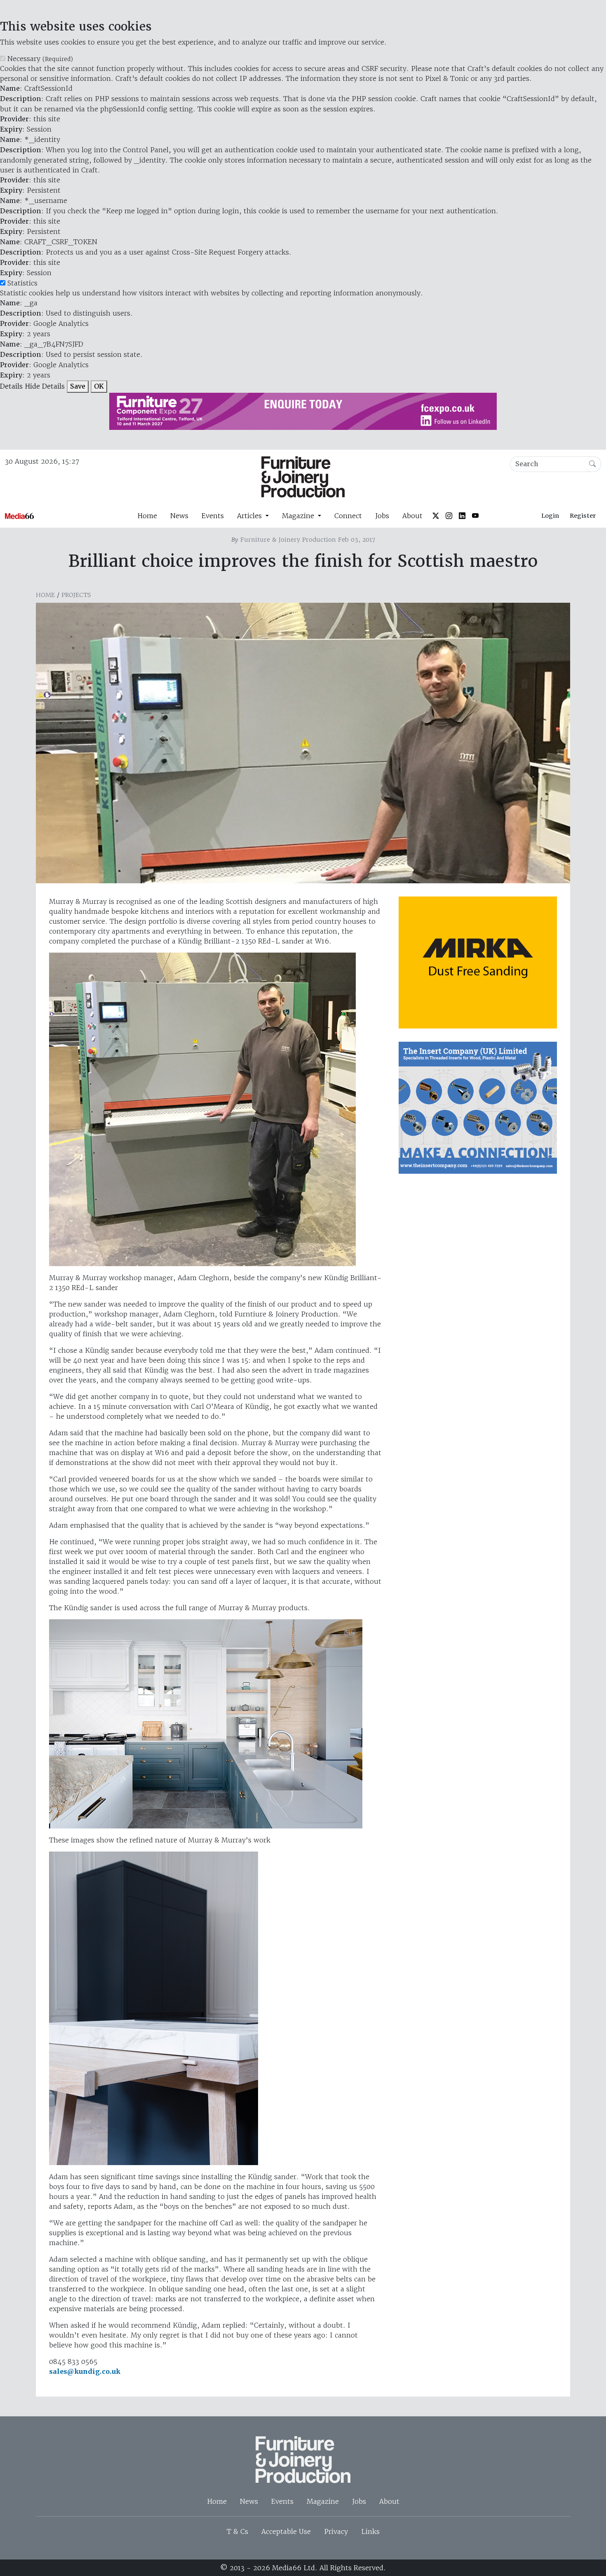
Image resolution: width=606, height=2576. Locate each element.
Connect (348, 516)
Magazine (323, 2501)
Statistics (22, 283)
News (179, 516)
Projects (76, 595)
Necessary (40, 59)
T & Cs (237, 2531)
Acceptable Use (286, 2531)
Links (370, 2531)
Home (147, 516)
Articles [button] (250, 516)
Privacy (336, 2531)
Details (11, 386)
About (412, 516)
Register (583, 516)
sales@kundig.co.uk (85, 2372)
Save (78, 386)
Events (213, 516)
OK (99, 386)
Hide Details (45, 386)
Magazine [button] (299, 516)
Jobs (382, 516)
